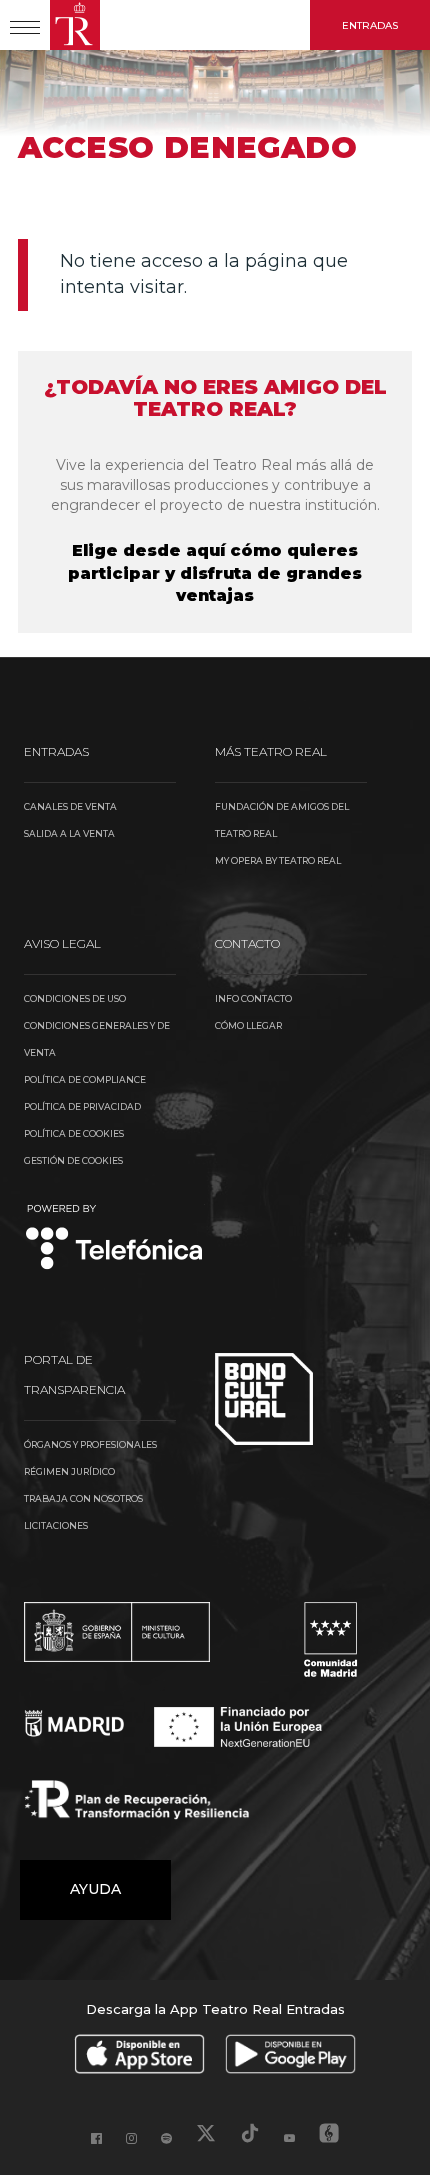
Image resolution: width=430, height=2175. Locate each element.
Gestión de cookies (73, 1160)
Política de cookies (74, 1133)
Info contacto (253, 998)
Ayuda (95, 1889)
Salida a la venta (69, 833)
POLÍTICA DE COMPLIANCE (85, 1079)
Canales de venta (70, 806)
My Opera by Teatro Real (278, 860)
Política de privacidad (82, 1106)
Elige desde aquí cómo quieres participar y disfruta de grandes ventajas (215, 573)
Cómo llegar (248, 1025)
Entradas (370, 25)
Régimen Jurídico (69, 1471)
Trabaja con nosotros (83, 1498)
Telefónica (114, 1238)
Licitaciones (56, 1525)
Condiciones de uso (75, 998)
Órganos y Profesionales (90, 1444)
